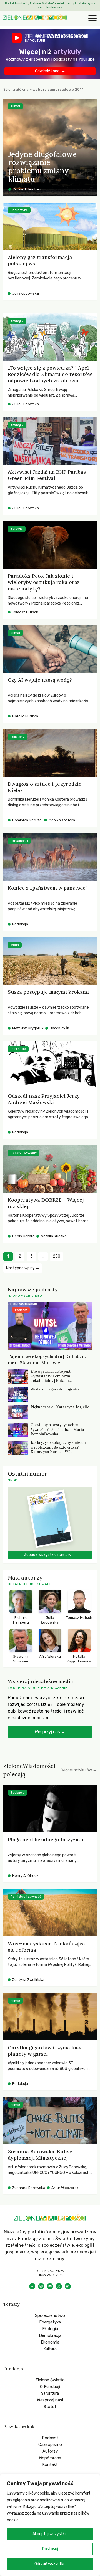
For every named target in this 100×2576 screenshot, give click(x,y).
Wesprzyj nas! (50, 2400)
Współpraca (50, 2458)
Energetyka (50, 2322)
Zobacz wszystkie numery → (50, 1555)
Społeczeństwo (50, 2315)
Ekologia (50, 2329)
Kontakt (50, 2464)
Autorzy (50, 2451)
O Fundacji (50, 2387)
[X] (59, 2286)
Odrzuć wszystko (50, 2564)
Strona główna (16, 89)
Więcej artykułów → (79, 1770)
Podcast (50, 2438)
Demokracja (50, 2335)
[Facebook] (32, 2286)
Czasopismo (50, 2444)
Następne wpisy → (23, 1268)
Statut (50, 2407)
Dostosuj (50, 2549)
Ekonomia (50, 2342)
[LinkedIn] (68, 2286)
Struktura (50, 2393)
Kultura (50, 2349)
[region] (50, 2525)
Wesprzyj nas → (50, 1732)
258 (57, 1256)
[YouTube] (50, 2286)
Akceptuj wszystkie (50, 2534)
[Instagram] (41, 2286)
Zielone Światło (50, 2380)
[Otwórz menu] (92, 19)
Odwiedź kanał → (50, 71)
